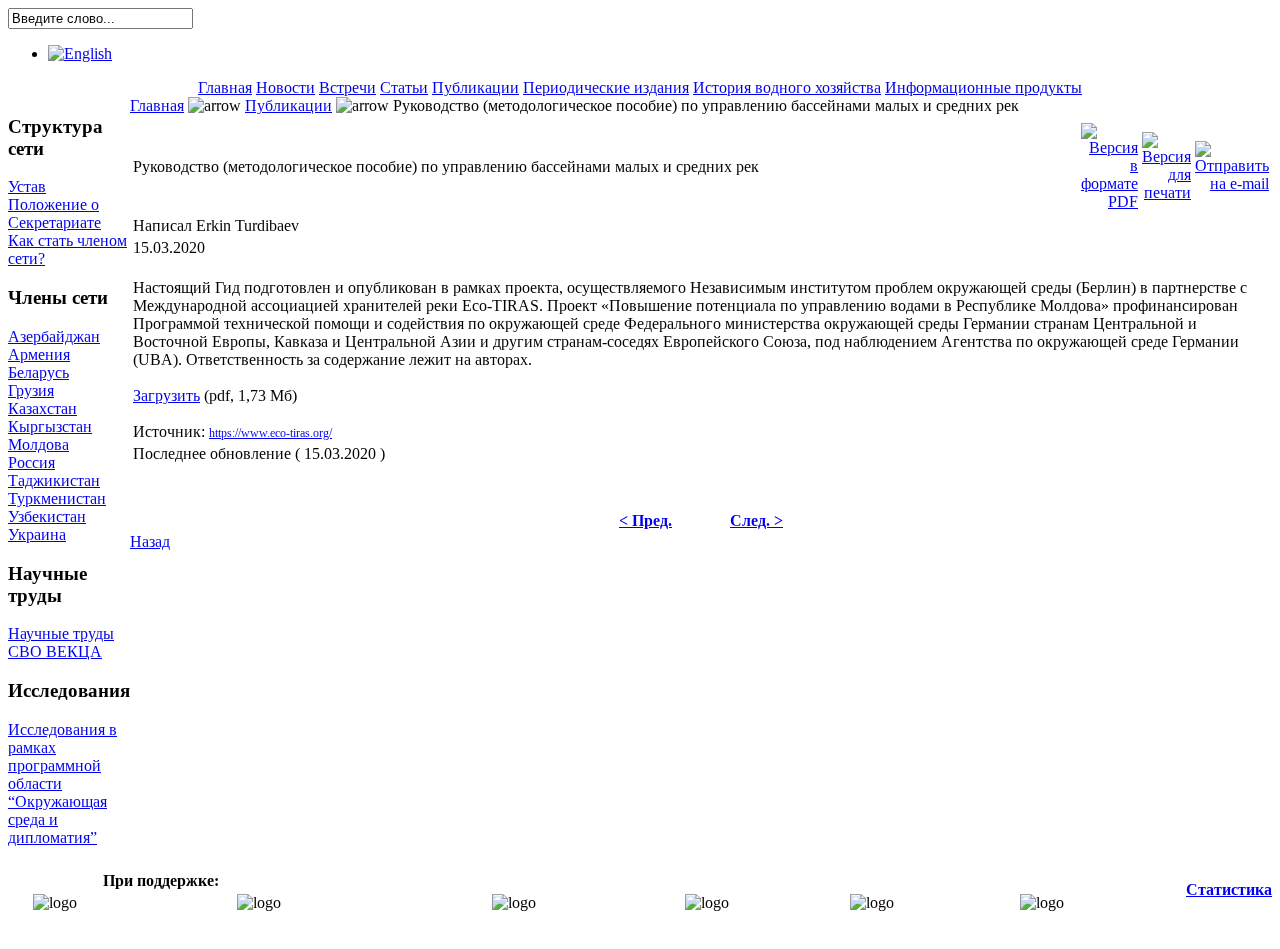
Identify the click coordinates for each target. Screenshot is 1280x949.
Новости (285, 87)
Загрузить (166, 395)
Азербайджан (54, 336)
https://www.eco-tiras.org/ (270, 433)
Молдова (38, 444)
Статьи (404, 87)
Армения (39, 354)
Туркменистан (57, 498)
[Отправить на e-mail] (1232, 161)
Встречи (347, 87)
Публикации (475, 87)
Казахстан (42, 408)
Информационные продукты (983, 87)
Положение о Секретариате (54, 213)
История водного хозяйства (787, 87)
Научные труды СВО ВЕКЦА (61, 642)
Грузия (31, 390)
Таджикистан (54, 480)
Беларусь (38, 372)
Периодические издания (606, 87)
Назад (150, 541)
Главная (225, 87)
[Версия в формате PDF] (1109, 161)
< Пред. (645, 520)
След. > (756, 520)
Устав (27, 186)
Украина (37, 534)
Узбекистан (47, 516)
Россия (31, 462)
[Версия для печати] (1166, 161)
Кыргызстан (50, 426)
